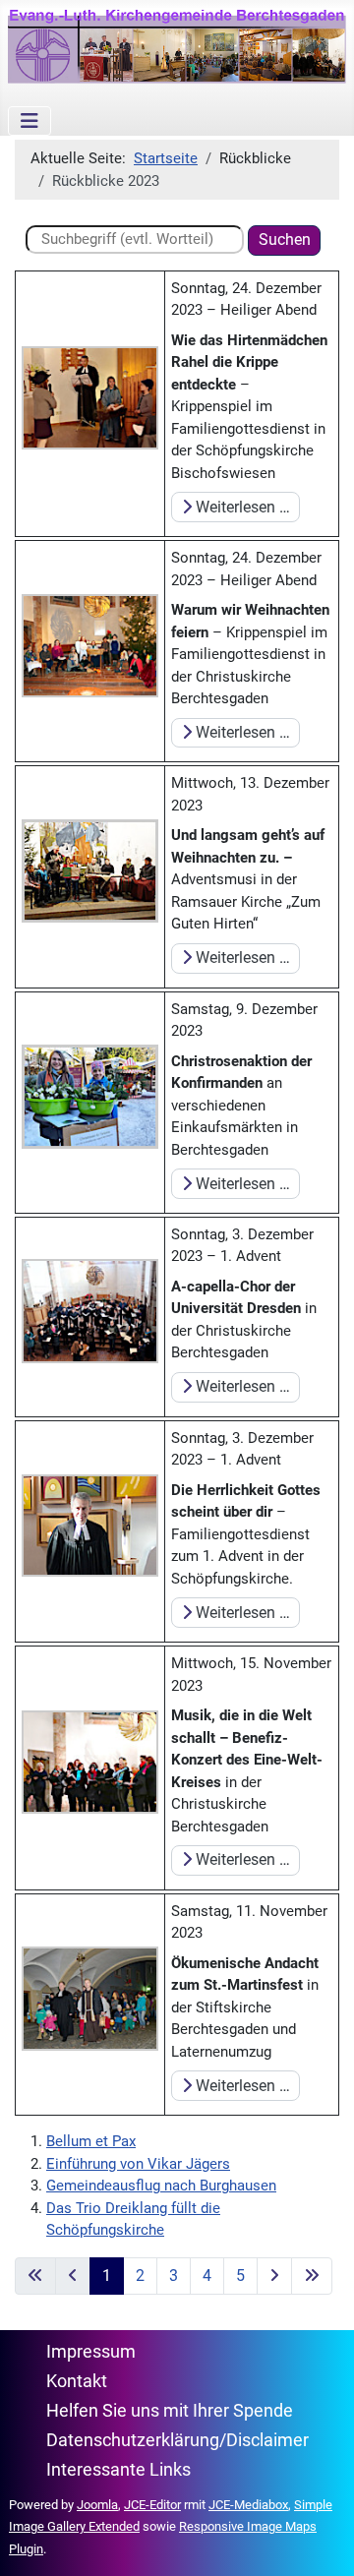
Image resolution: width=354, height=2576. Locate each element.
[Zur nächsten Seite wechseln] (274, 2276)
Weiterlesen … (241, 507)
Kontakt (77, 2381)
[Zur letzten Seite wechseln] (312, 2276)
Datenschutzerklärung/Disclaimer (177, 2440)
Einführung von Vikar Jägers (138, 2164)
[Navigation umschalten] (29, 121)
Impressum (91, 2352)
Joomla (97, 2505)
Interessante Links (118, 2470)
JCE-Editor (152, 2505)
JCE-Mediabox (248, 2505)
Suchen (285, 240)
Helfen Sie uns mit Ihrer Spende (170, 2411)
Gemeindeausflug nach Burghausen (161, 2186)
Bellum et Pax (91, 2141)
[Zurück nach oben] (321, 2542)
